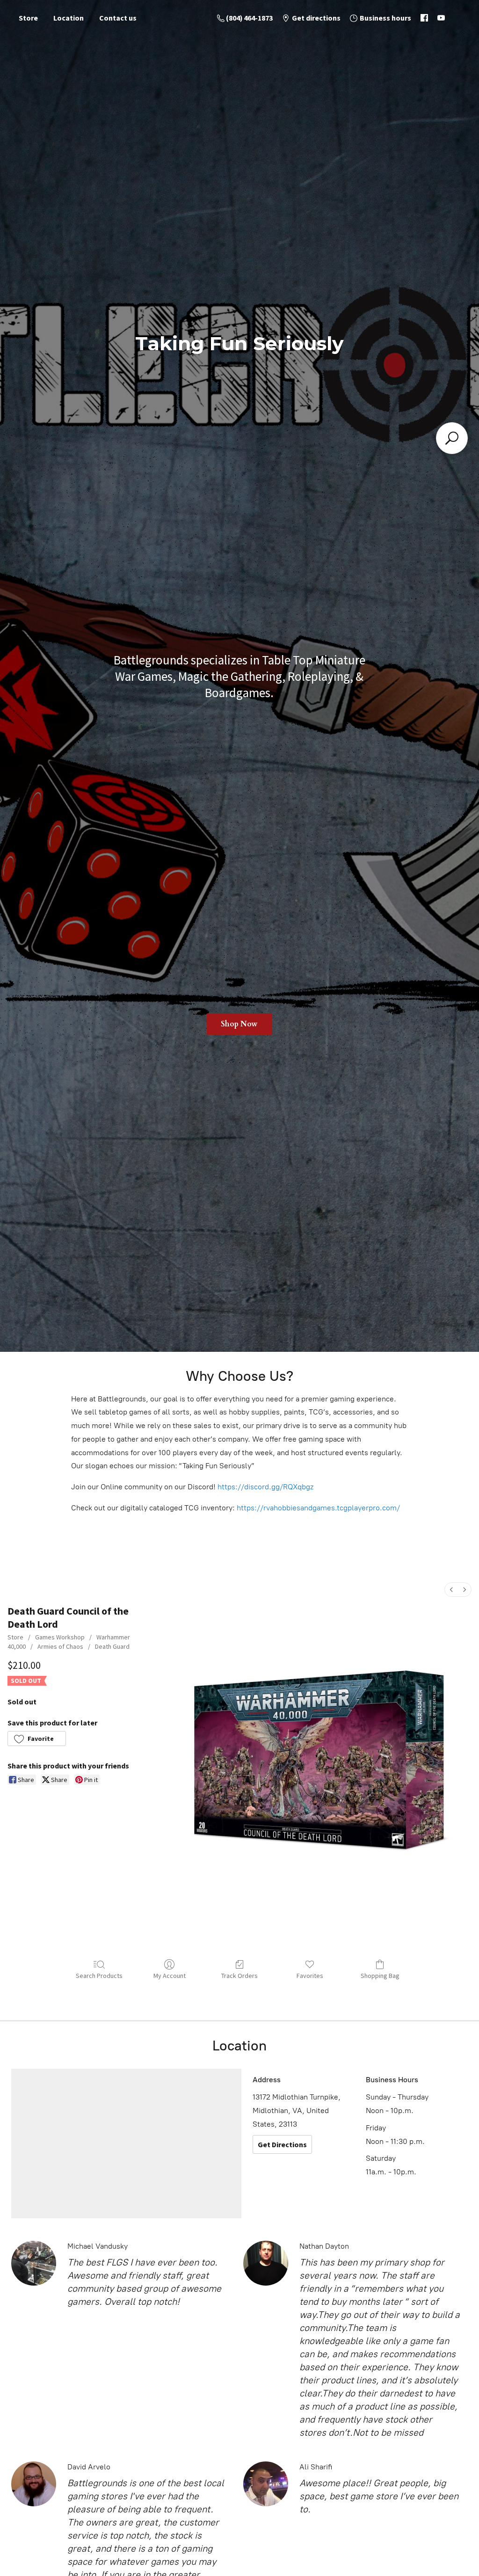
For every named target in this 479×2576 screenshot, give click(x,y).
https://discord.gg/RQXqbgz (265, 1487)
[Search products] (452, 438)
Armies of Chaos (60, 1646)
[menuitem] (451, 1590)
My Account (170, 1976)
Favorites (310, 1976)
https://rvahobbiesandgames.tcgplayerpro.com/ (318, 1508)
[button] (37, 1739)
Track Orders (239, 1976)
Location (69, 18)
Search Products (99, 1976)
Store (28, 18)
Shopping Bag (380, 1976)
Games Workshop (60, 1637)
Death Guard (112, 1646)
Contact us (118, 18)
